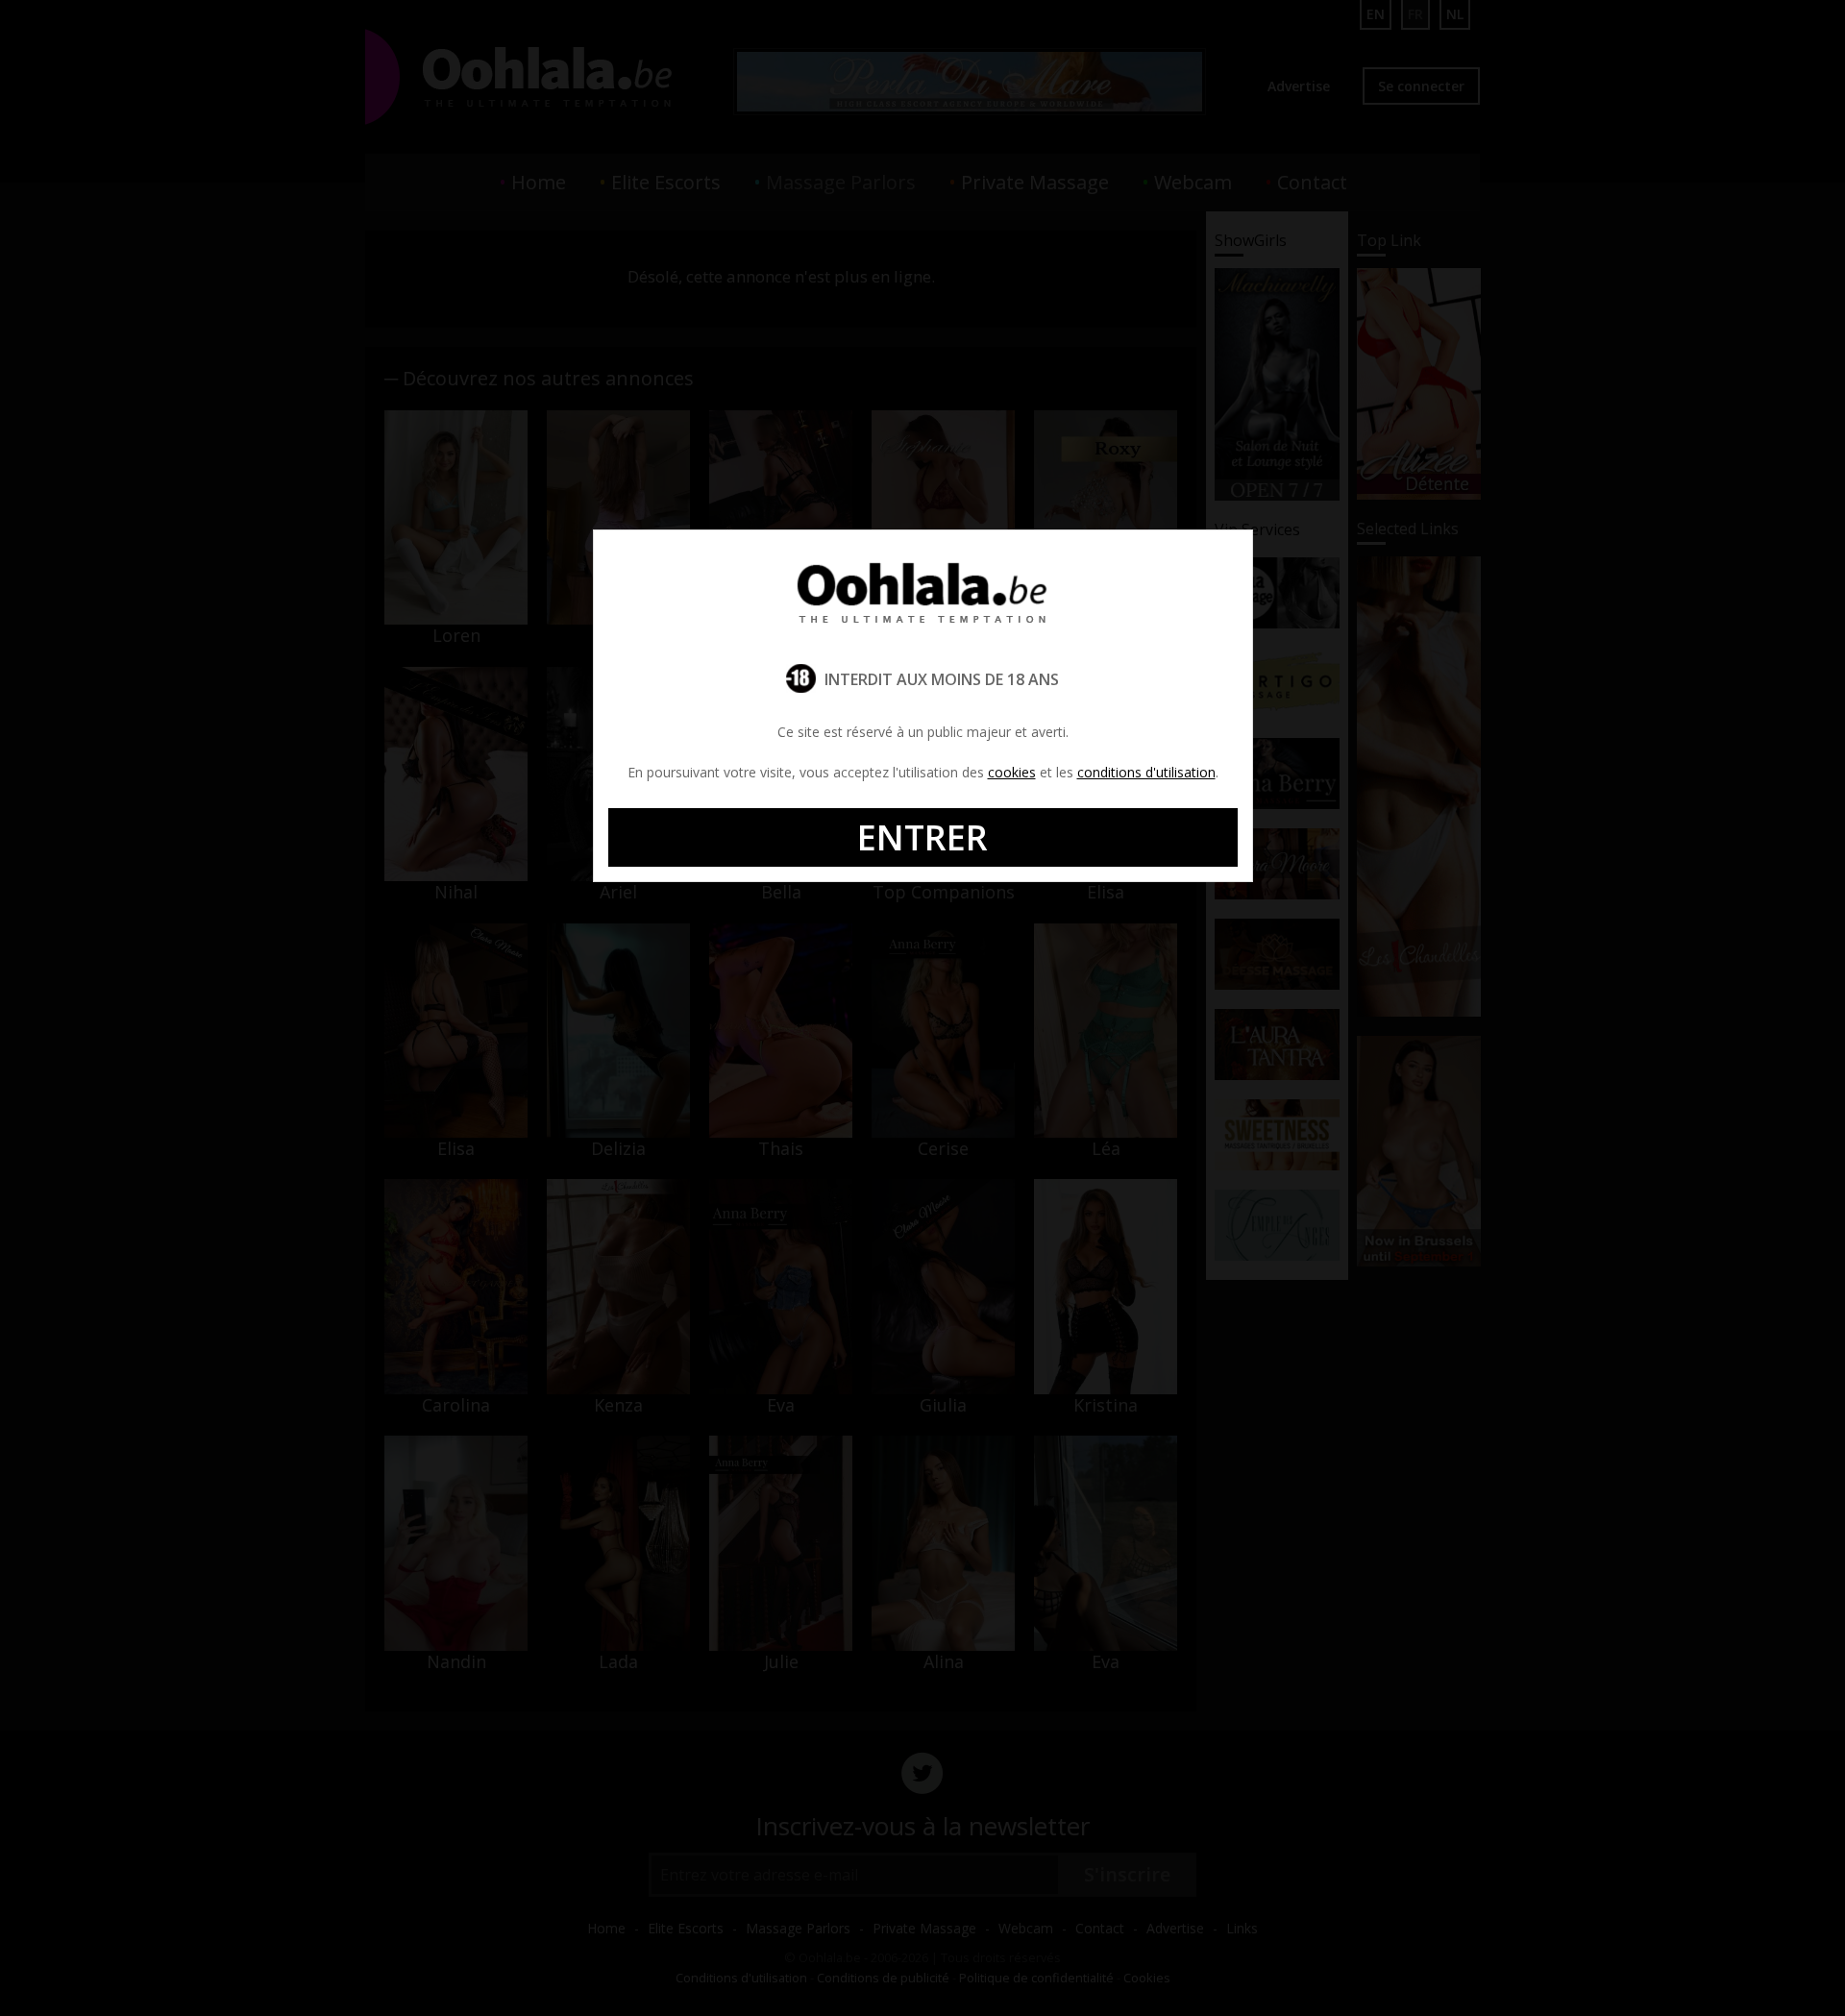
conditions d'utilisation (1146, 772)
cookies (1012, 772)
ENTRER (922, 837)
